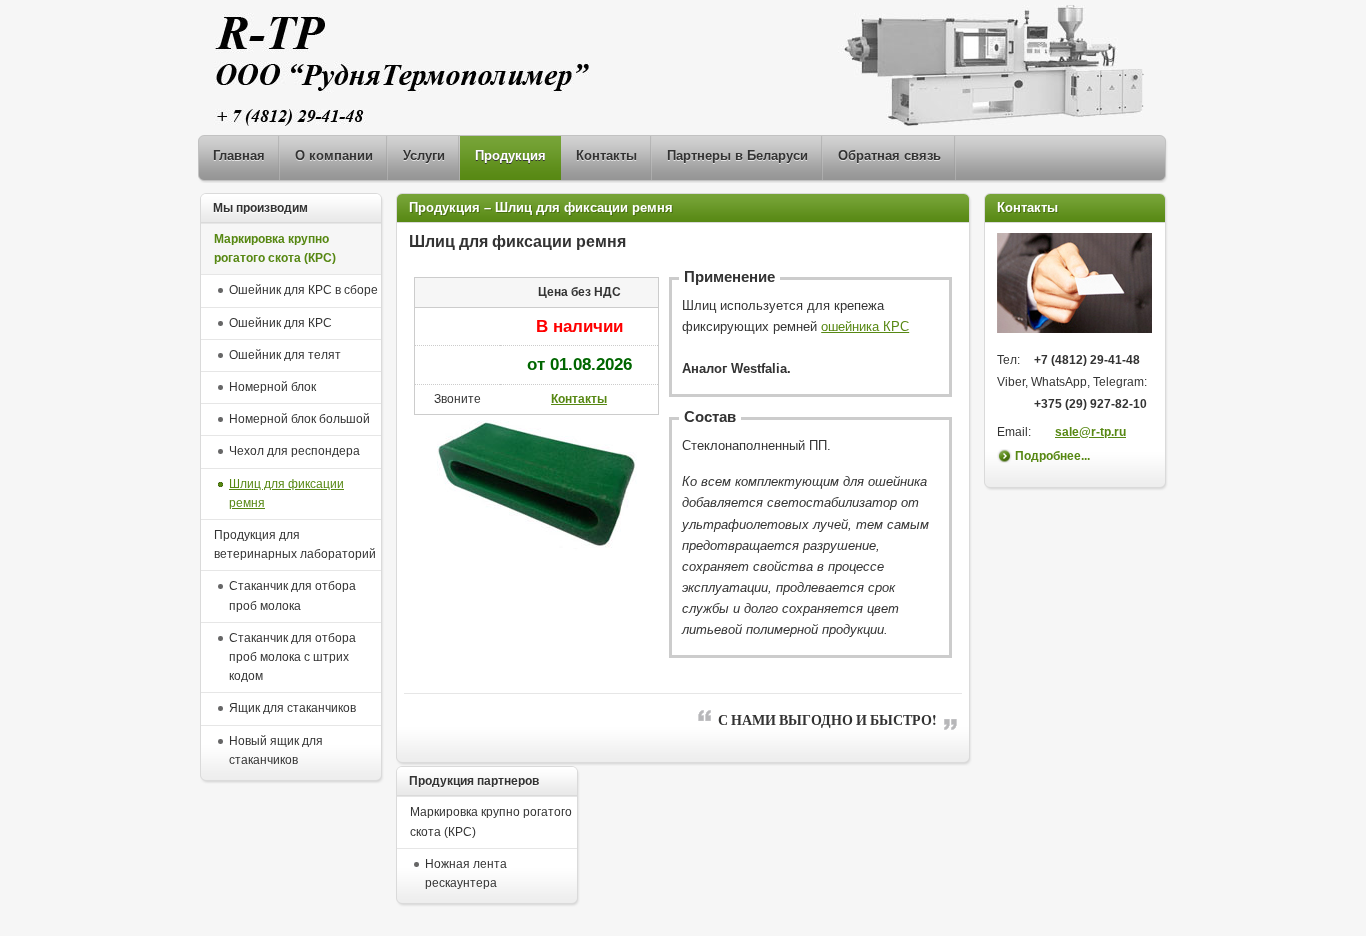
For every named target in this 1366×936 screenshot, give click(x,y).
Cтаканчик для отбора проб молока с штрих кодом (292, 657)
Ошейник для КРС (280, 323)
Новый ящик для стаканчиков (276, 750)
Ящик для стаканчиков (292, 708)
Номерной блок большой (299, 419)
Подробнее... (1052, 456)
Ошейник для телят (285, 355)
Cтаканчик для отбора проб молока (292, 595)
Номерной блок (272, 387)
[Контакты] (1074, 329)
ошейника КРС (865, 326)
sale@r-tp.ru (1090, 432)
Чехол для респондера (294, 451)
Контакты (579, 399)
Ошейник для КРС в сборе (303, 290)
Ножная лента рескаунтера (466, 873)
